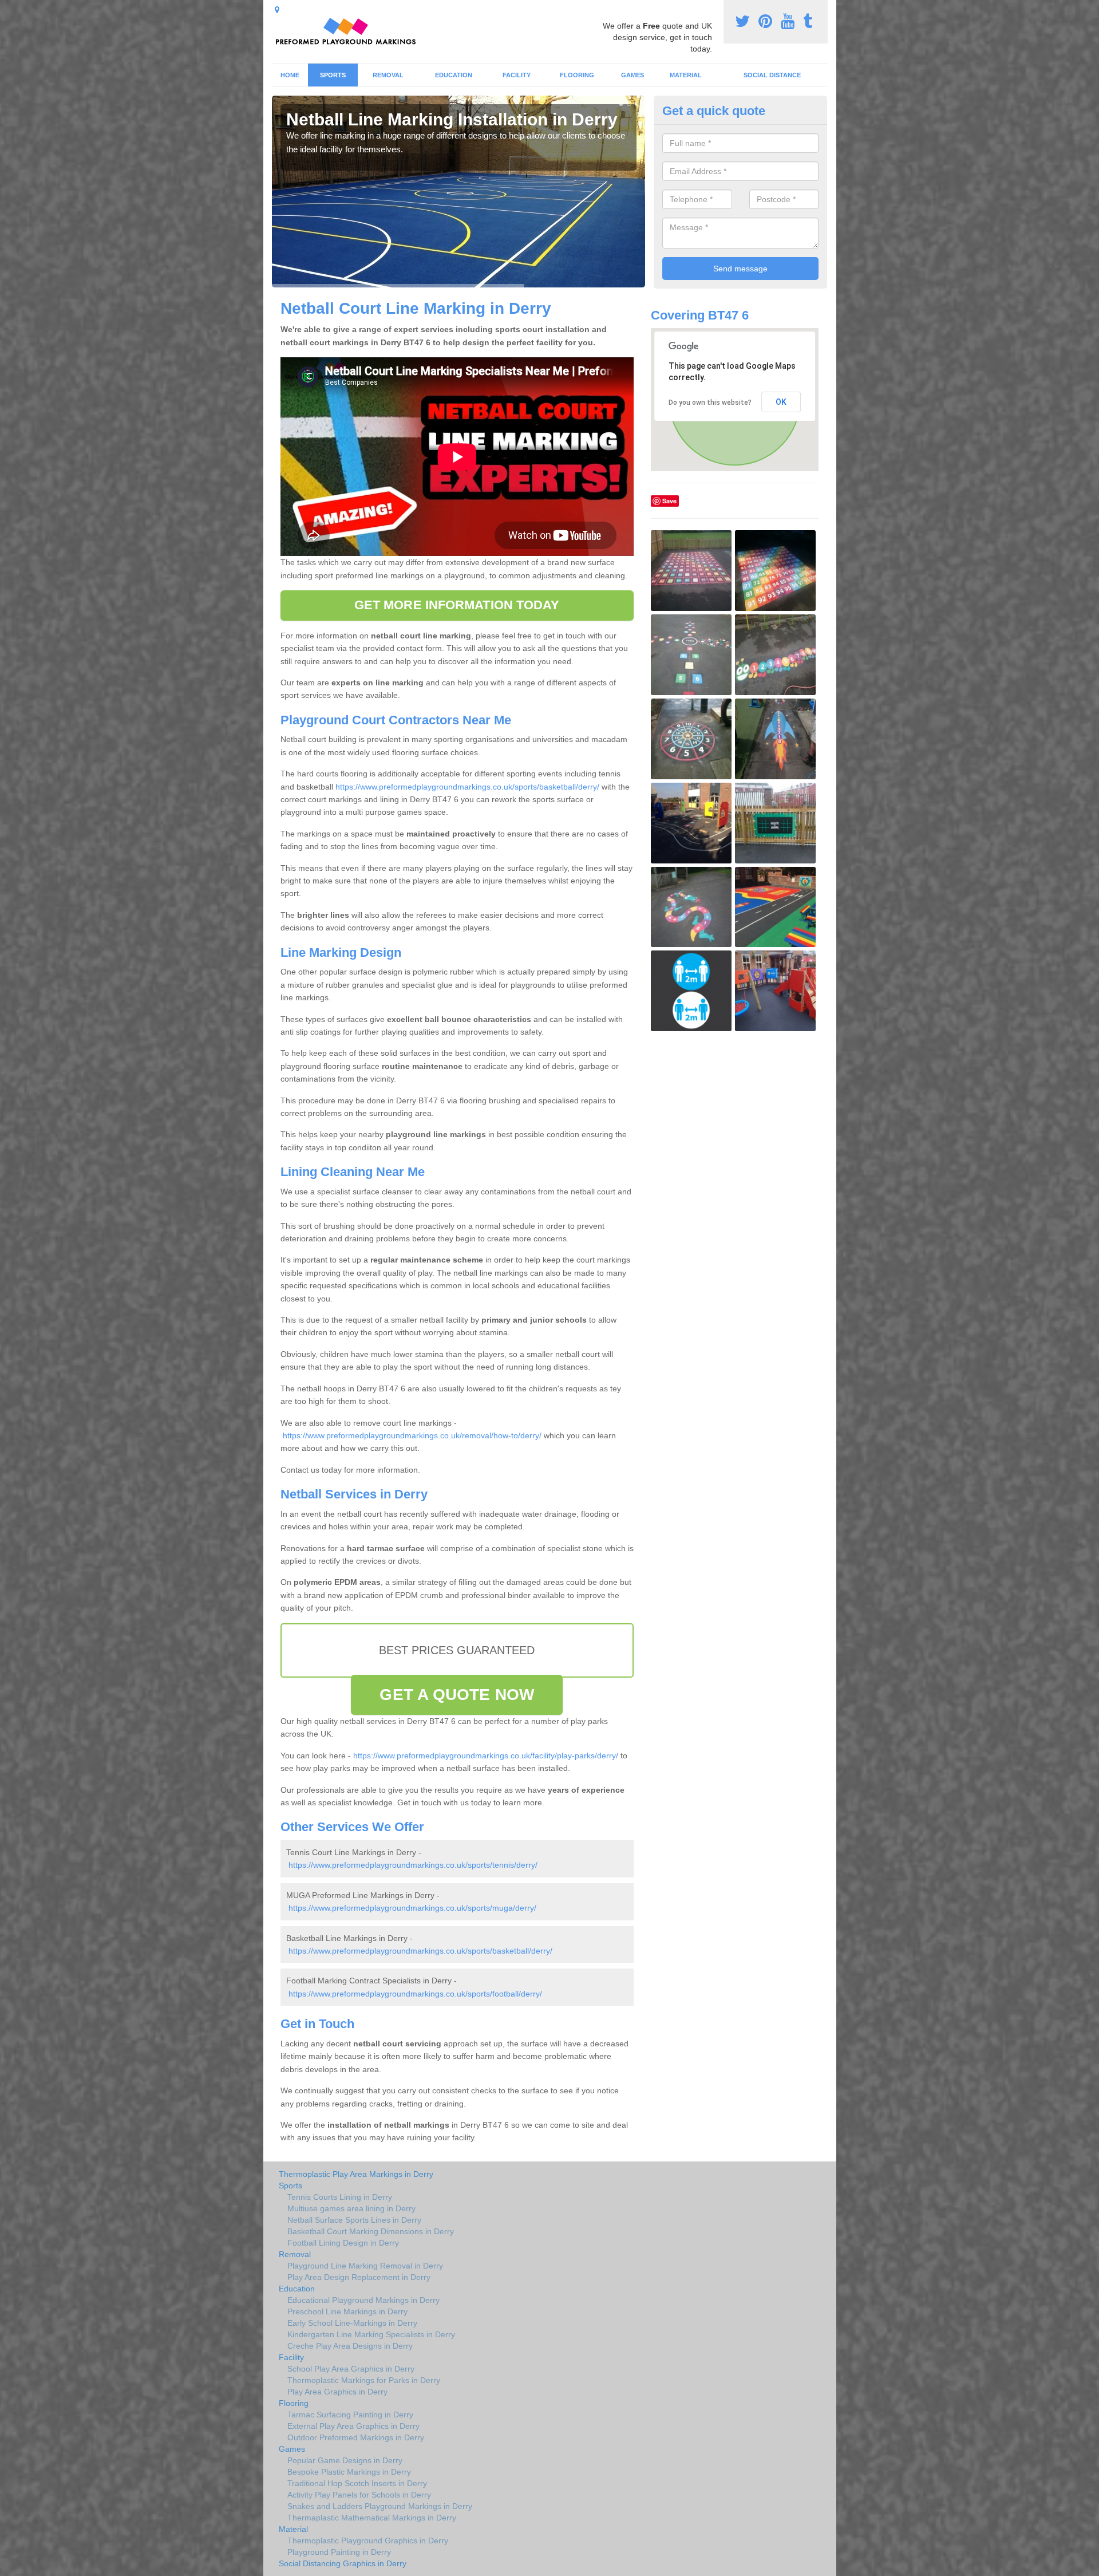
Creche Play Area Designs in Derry (350, 2346)
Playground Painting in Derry (339, 2552)
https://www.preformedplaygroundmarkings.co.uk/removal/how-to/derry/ (412, 1435)
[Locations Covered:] (277, 10)
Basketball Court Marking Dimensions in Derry (371, 2231)
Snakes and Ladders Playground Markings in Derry (380, 2506)
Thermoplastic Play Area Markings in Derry (356, 2174)
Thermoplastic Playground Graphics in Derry (368, 2541)
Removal (388, 75)
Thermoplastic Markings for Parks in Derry (364, 2380)
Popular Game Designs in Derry (345, 2460)
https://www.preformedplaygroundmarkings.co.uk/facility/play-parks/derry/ (486, 1756)
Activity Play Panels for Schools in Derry (359, 2495)
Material (686, 75)
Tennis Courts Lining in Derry (340, 2197)
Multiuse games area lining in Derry (351, 2208)
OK (781, 402)
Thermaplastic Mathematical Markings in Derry (372, 2518)
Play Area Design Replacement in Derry (359, 2277)
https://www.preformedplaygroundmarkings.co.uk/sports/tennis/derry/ (413, 1865)
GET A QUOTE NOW (457, 1695)
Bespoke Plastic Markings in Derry (349, 2472)
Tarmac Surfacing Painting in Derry (350, 2415)
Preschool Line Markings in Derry (347, 2311)
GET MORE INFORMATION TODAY (457, 605)
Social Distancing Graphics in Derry (343, 2563)
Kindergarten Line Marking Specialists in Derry (371, 2334)
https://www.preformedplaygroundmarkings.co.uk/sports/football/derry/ (415, 1994)
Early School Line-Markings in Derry (352, 2323)
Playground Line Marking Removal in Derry (365, 2266)
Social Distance (772, 75)
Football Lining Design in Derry (343, 2243)
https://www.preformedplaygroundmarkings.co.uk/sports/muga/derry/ (412, 1908)
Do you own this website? (710, 403)
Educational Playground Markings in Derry (363, 2300)
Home (290, 75)
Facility (517, 75)
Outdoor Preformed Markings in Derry (356, 2437)
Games (632, 75)
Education (454, 75)
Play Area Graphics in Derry (337, 2392)
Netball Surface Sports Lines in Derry (354, 2220)
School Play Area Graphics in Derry (351, 2369)
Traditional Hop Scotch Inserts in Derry (357, 2483)
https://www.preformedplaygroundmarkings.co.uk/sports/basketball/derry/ (467, 787)
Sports (333, 75)
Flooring (577, 75)
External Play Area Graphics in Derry (353, 2426)
